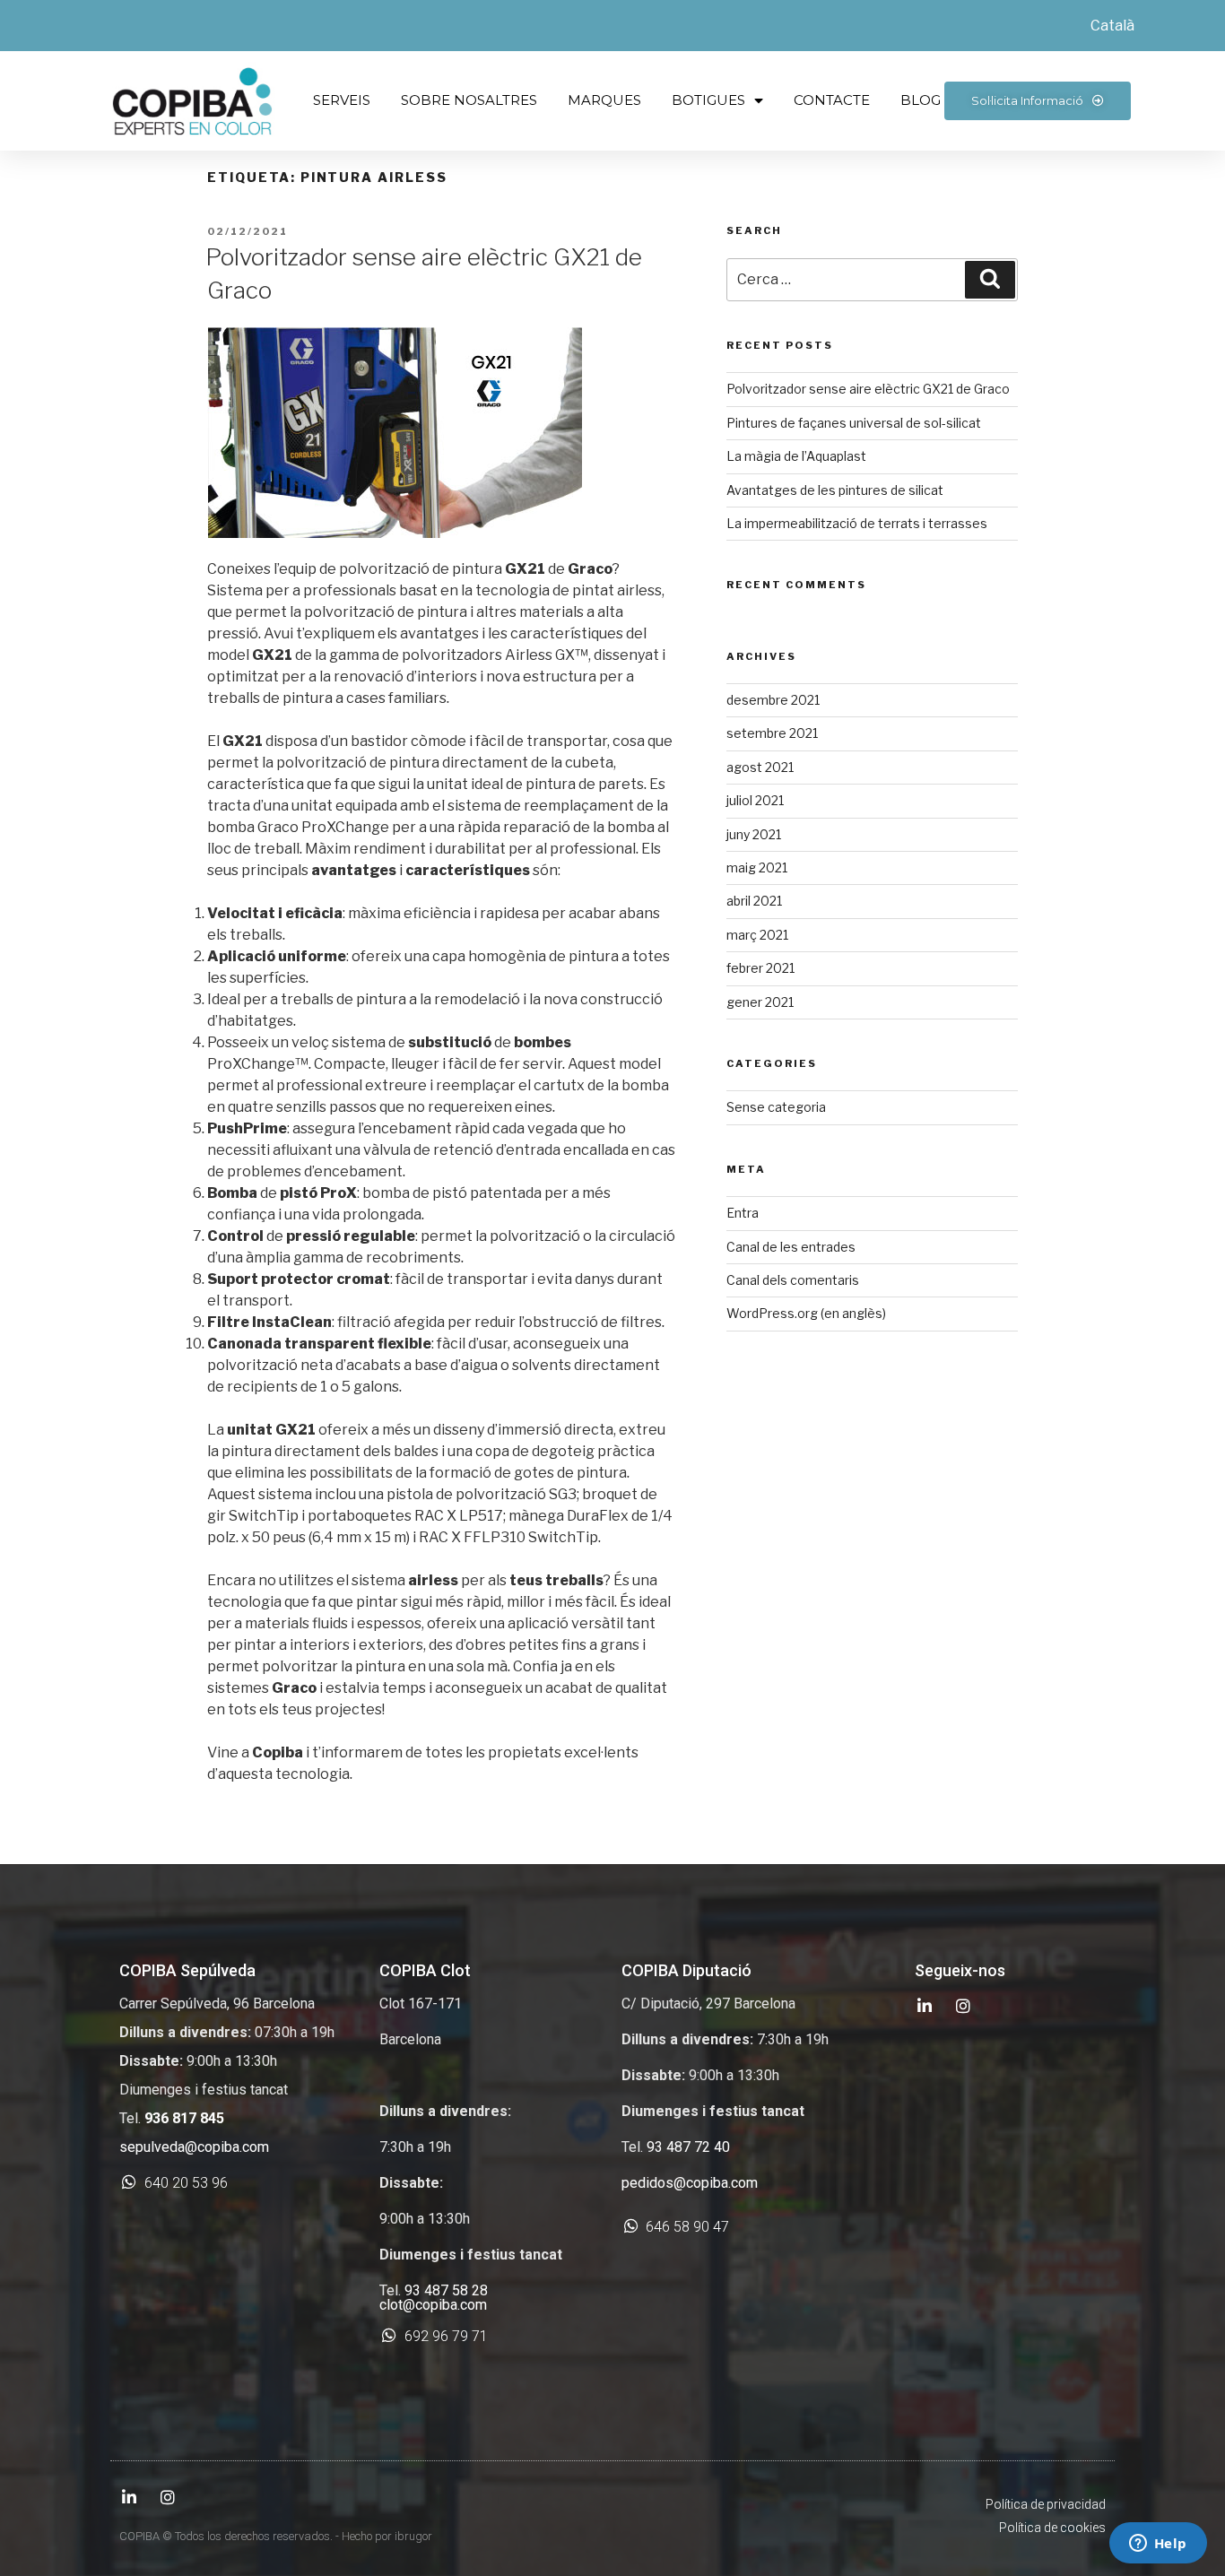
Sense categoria (776, 1107)
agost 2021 (760, 767)
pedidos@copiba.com (690, 2183)
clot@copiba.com (433, 2305)
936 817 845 (184, 2118)
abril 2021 (754, 901)
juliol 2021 (755, 800)
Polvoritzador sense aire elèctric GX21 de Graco (868, 389)
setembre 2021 (772, 733)
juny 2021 (754, 834)
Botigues (708, 100)
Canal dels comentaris (793, 1280)
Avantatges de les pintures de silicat (835, 490)
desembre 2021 (773, 700)
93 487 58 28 (446, 2290)
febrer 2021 (760, 968)
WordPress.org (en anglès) (806, 1313)
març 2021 (757, 935)
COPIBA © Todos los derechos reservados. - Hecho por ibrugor (276, 2536)
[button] (1038, 101)
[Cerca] (990, 280)
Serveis (342, 100)
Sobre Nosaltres (469, 100)
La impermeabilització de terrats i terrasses (857, 523)
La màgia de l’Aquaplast (796, 456)
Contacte (832, 100)
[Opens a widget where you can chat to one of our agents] (1158, 2545)
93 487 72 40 (688, 2147)
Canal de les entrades (791, 1247)
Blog (921, 100)
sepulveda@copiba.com (194, 2147)
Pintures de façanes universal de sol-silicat (854, 423)
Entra (743, 1213)
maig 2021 (757, 867)
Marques (604, 100)
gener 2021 (760, 1002)
